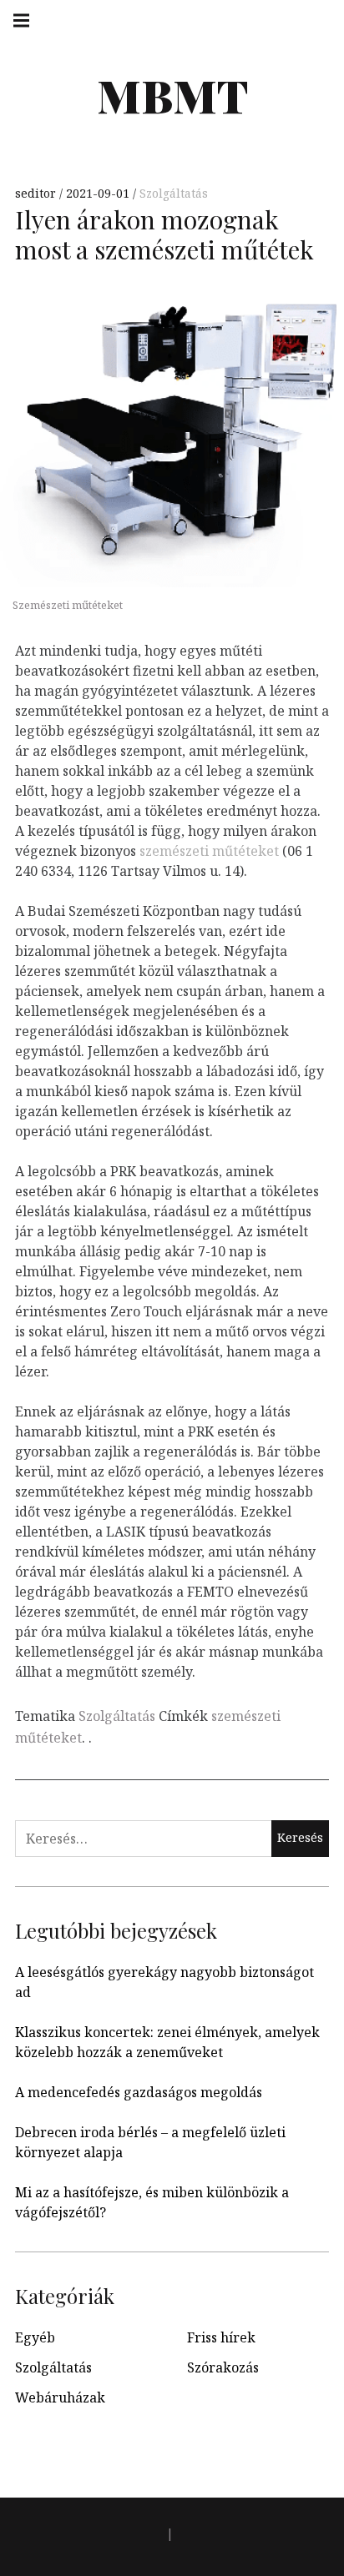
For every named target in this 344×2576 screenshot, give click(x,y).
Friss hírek (221, 2337)
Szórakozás (223, 2367)
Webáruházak (60, 2397)
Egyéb (35, 2337)
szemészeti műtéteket (209, 851)
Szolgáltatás (174, 193)
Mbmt (172, 95)
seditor (37, 193)
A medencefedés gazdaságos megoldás (139, 2092)
